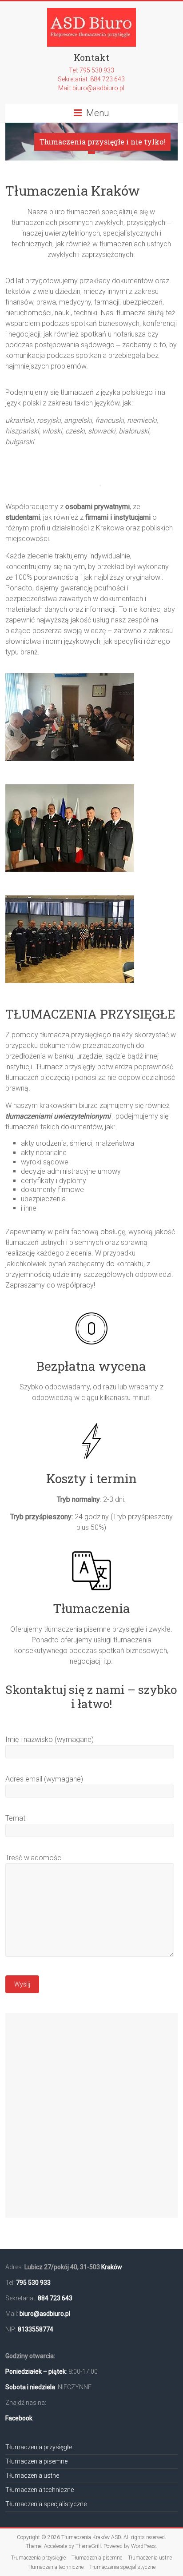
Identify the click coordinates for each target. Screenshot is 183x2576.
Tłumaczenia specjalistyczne (46, 2504)
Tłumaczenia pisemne (36, 2461)
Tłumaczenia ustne (32, 2476)
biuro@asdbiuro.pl (45, 2314)
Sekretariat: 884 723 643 (91, 79)
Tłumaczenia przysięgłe (39, 2447)
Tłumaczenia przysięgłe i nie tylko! (102, 142)
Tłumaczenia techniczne (40, 2490)
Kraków (112, 2267)
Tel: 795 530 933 (91, 70)
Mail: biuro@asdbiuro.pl (91, 88)
